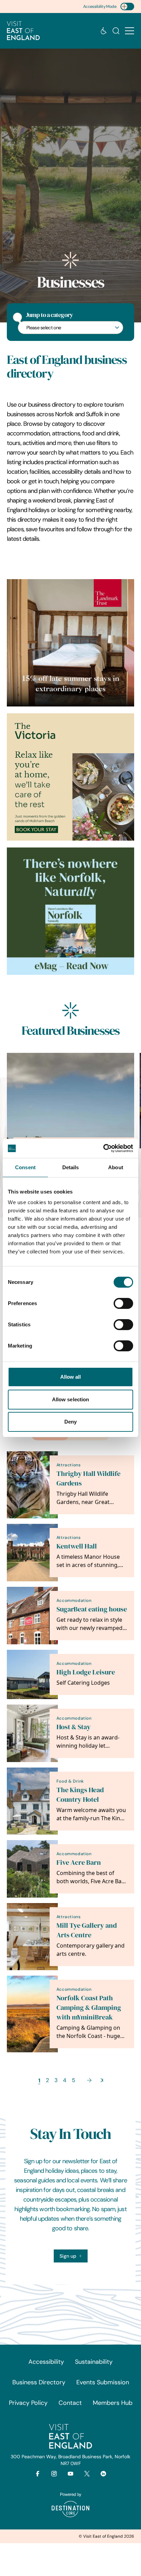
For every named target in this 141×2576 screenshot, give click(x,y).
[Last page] (102, 2080)
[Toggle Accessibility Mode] (127, 7)
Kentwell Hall (77, 1546)
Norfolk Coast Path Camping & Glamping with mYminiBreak (89, 2008)
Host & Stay (74, 1727)
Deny (70, 1422)
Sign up (68, 2256)
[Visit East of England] (23, 31)
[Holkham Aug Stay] (70, 777)
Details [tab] (71, 1167)
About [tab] (116, 1167)
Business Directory (39, 2382)
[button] (130, 31)
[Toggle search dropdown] (116, 31)
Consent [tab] (25, 1167)
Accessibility (46, 2362)
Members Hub (113, 2403)
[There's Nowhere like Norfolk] (70, 911)
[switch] (123, 1303)
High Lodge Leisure (86, 1672)
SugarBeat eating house (92, 1609)
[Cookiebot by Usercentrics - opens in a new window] (103, 1148)
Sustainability (94, 2362)
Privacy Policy (28, 2403)
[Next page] (89, 2080)
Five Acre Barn (79, 1863)
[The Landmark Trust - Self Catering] (70, 643)
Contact (70, 2403)
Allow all (71, 1377)
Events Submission (103, 2382)
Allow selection (71, 1399)
